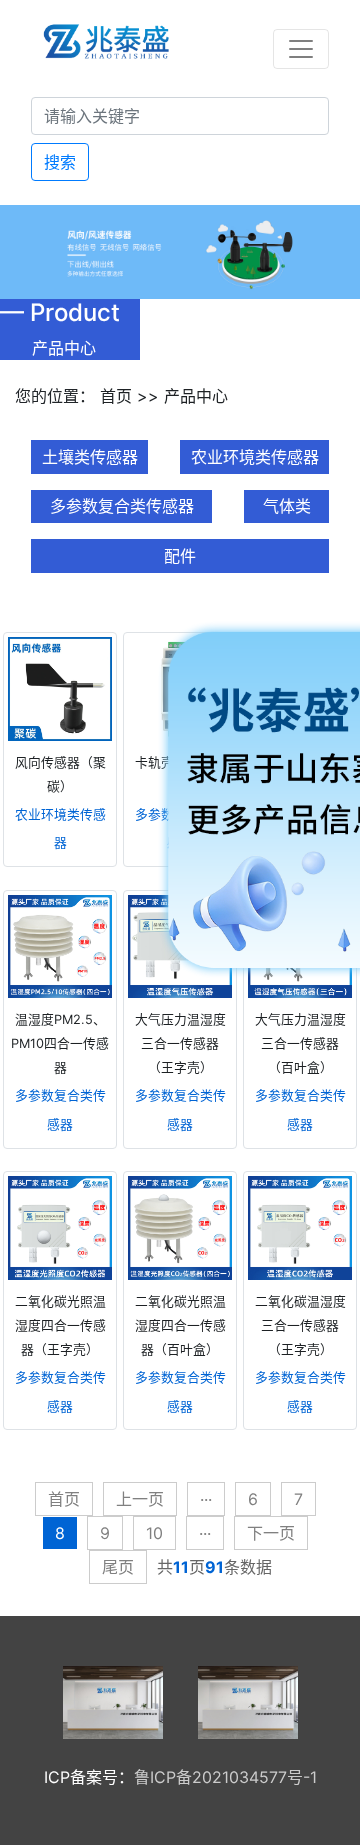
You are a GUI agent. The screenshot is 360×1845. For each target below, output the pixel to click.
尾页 (118, 1567)
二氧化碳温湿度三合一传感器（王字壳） (300, 1325)
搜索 (60, 162)
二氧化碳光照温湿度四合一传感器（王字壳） (60, 1325)
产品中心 (196, 396)
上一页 (140, 1499)
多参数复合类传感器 (122, 506)
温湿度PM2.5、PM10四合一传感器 (60, 1043)
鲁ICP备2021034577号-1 (225, 1777)
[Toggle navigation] (301, 49)
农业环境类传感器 (255, 457)
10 (154, 1533)
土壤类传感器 (90, 457)
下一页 (271, 1533)
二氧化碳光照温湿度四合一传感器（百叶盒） (180, 1325)
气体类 (287, 506)
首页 (116, 396)
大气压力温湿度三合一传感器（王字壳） (180, 1043)
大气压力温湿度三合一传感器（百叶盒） (300, 1043)
